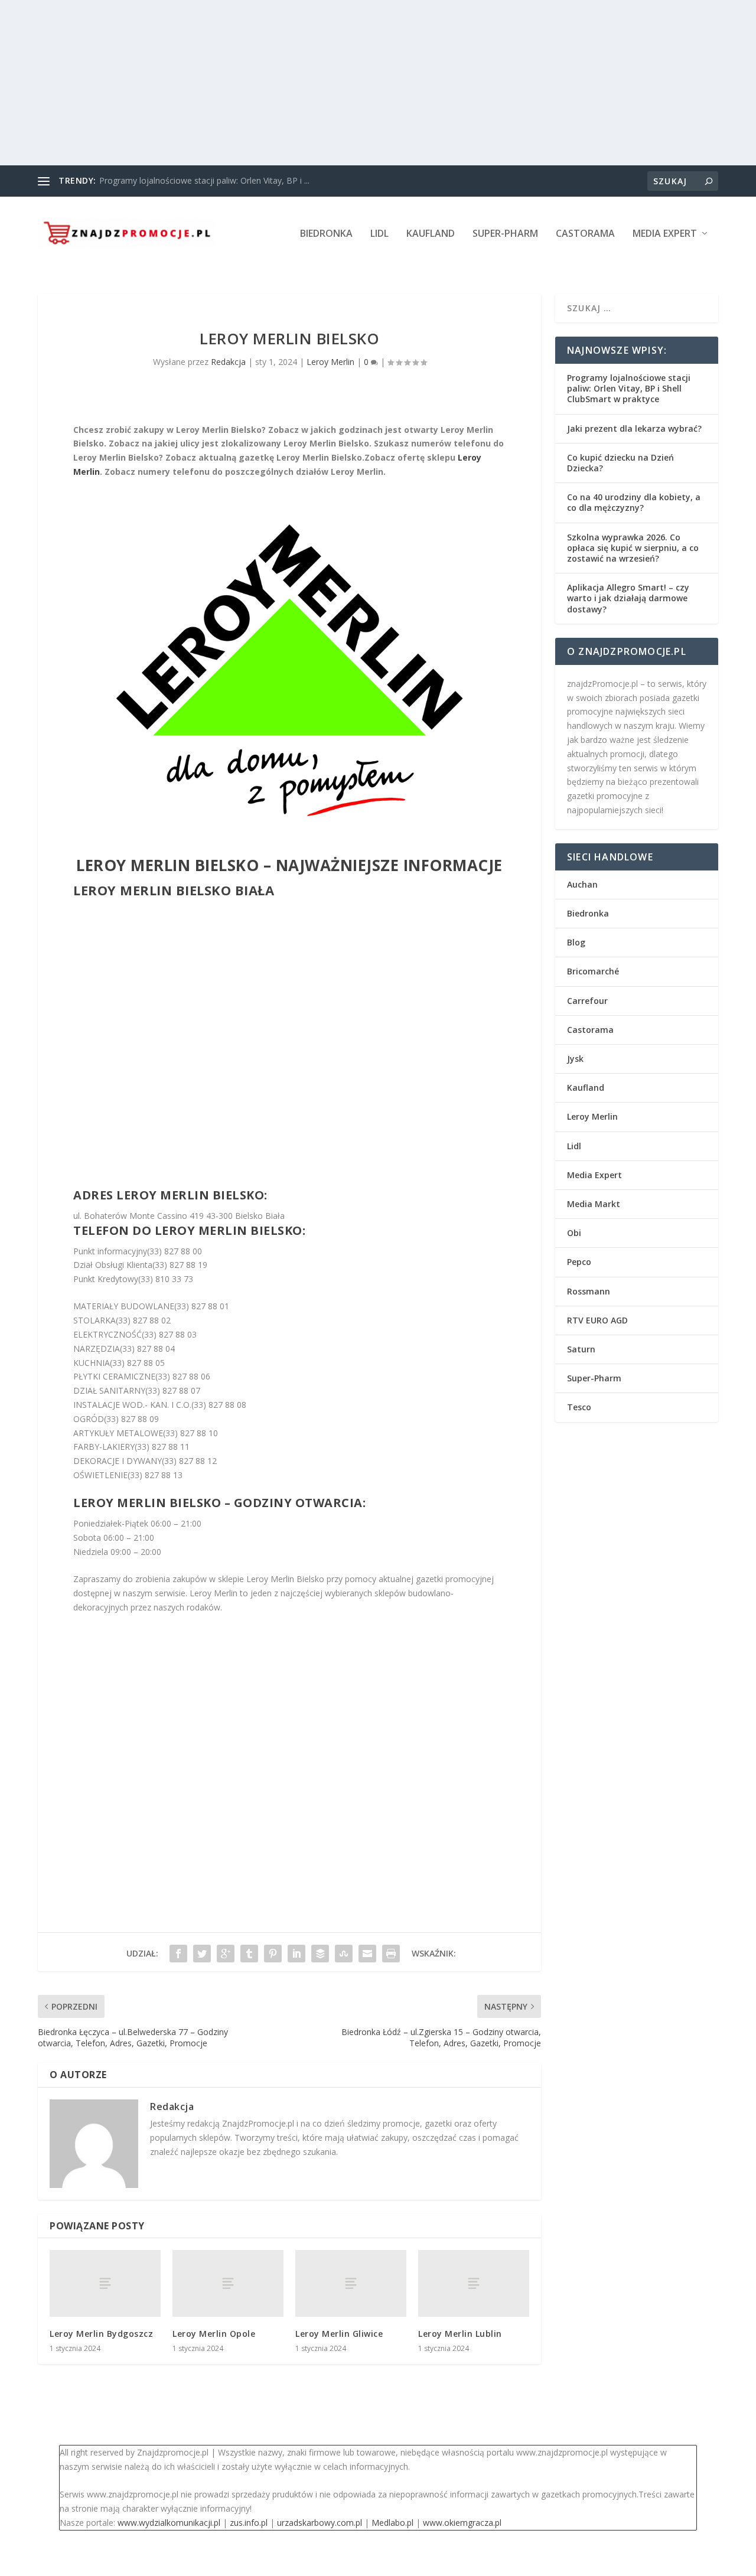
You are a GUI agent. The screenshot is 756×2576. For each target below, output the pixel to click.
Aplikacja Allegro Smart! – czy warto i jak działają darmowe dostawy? (628, 598)
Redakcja (228, 362)
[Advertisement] (354, 83)
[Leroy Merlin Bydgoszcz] (105, 2283)
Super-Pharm (505, 234)
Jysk (575, 1059)
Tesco (579, 1407)
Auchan (582, 884)
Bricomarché (593, 971)
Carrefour (587, 1001)
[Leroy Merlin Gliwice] (351, 2283)
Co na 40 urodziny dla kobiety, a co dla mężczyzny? (634, 502)
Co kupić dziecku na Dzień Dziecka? (620, 463)
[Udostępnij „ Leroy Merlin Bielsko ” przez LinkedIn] (296, 1954)
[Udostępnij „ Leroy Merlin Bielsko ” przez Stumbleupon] (344, 1954)
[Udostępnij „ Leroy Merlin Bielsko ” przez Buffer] (320, 1954)
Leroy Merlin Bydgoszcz (101, 2334)
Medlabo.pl (392, 2523)
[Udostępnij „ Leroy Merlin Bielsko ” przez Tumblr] (249, 1954)
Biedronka (326, 234)
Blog (576, 942)
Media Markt (594, 1204)
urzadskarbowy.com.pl (320, 2523)
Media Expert (665, 234)
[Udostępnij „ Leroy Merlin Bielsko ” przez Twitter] (202, 1954)
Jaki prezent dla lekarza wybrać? (634, 428)
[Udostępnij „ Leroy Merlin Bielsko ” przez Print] (391, 1954)
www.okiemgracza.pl (462, 2523)
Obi (574, 1233)
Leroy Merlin (330, 362)
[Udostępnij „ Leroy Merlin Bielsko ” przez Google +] (226, 1954)
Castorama (585, 234)
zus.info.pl (249, 2523)
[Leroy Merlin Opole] (228, 2283)
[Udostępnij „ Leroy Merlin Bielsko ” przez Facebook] (178, 1954)
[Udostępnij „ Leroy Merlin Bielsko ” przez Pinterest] (273, 1954)
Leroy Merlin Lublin (460, 2334)
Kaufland (431, 234)
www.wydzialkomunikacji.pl (169, 2523)
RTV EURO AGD (597, 1320)
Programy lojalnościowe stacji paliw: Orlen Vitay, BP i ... (204, 180)
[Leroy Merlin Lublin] (474, 2283)
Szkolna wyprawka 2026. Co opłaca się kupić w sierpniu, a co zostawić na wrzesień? (633, 548)
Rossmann (589, 1291)
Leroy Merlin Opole (214, 2334)
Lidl (379, 234)
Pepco (579, 1262)
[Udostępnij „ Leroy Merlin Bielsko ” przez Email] (367, 1954)
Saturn (581, 1349)
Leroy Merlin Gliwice (339, 2334)
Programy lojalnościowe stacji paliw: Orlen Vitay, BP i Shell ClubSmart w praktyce (629, 388)
